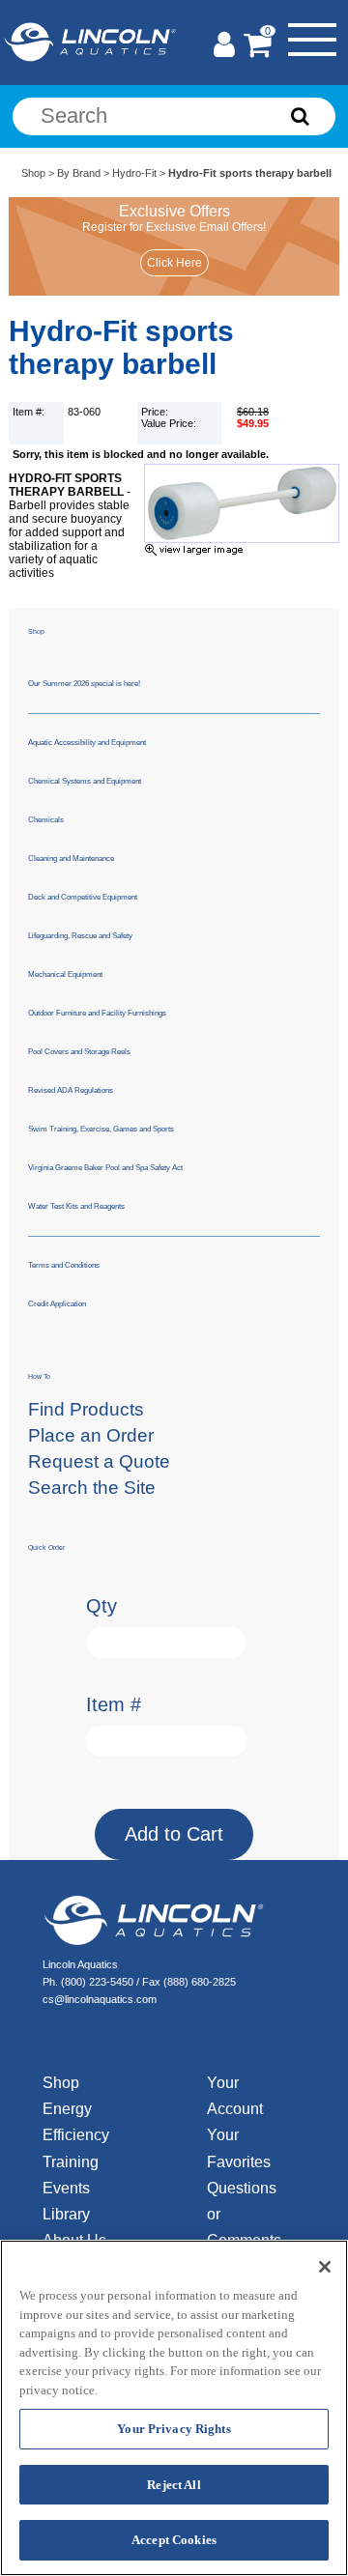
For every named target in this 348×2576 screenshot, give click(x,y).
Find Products (86, 1409)
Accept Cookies (174, 2540)
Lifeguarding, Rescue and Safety (80, 936)
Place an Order (91, 1435)
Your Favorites (239, 2148)
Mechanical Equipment (65, 974)
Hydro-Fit (134, 173)
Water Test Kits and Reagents (76, 1206)
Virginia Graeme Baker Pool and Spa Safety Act (105, 1168)
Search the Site (92, 1488)
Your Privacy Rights (174, 2429)
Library (66, 2214)
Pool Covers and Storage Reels (79, 1052)
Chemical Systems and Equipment (85, 781)
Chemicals (46, 820)
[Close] (325, 2267)
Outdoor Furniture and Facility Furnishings (97, 1013)
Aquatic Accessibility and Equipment (87, 743)
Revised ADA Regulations (71, 1090)
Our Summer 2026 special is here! (84, 684)
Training (71, 2162)
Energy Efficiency (76, 2122)
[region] (174, 2408)
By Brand (79, 173)
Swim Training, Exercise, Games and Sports (101, 1129)
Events (66, 2188)
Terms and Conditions (64, 1265)
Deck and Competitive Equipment (83, 897)
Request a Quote (99, 1461)
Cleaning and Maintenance (71, 859)
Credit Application (57, 1304)
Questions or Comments (239, 2214)
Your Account (235, 2096)
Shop (33, 173)
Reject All (174, 2485)
